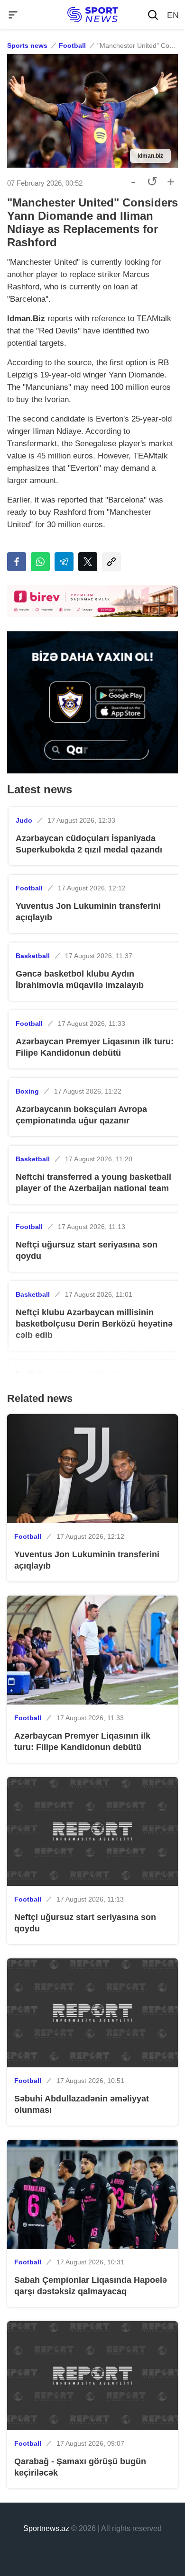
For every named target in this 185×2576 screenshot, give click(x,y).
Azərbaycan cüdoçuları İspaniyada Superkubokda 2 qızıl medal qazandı (89, 844)
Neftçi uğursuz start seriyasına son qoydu (87, 1250)
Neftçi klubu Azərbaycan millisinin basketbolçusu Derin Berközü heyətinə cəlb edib (94, 1324)
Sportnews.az (46, 2528)
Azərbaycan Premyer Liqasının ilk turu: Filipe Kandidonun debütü (95, 1047)
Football (72, 45)
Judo (24, 820)
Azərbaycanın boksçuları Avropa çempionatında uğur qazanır (81, 1115)
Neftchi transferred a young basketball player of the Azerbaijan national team (93, 1183)
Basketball (33, 956)
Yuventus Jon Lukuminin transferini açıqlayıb (88, 912)
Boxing (27, 1091)
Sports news (27, 45)
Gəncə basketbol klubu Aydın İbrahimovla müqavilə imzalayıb (80, 979)
